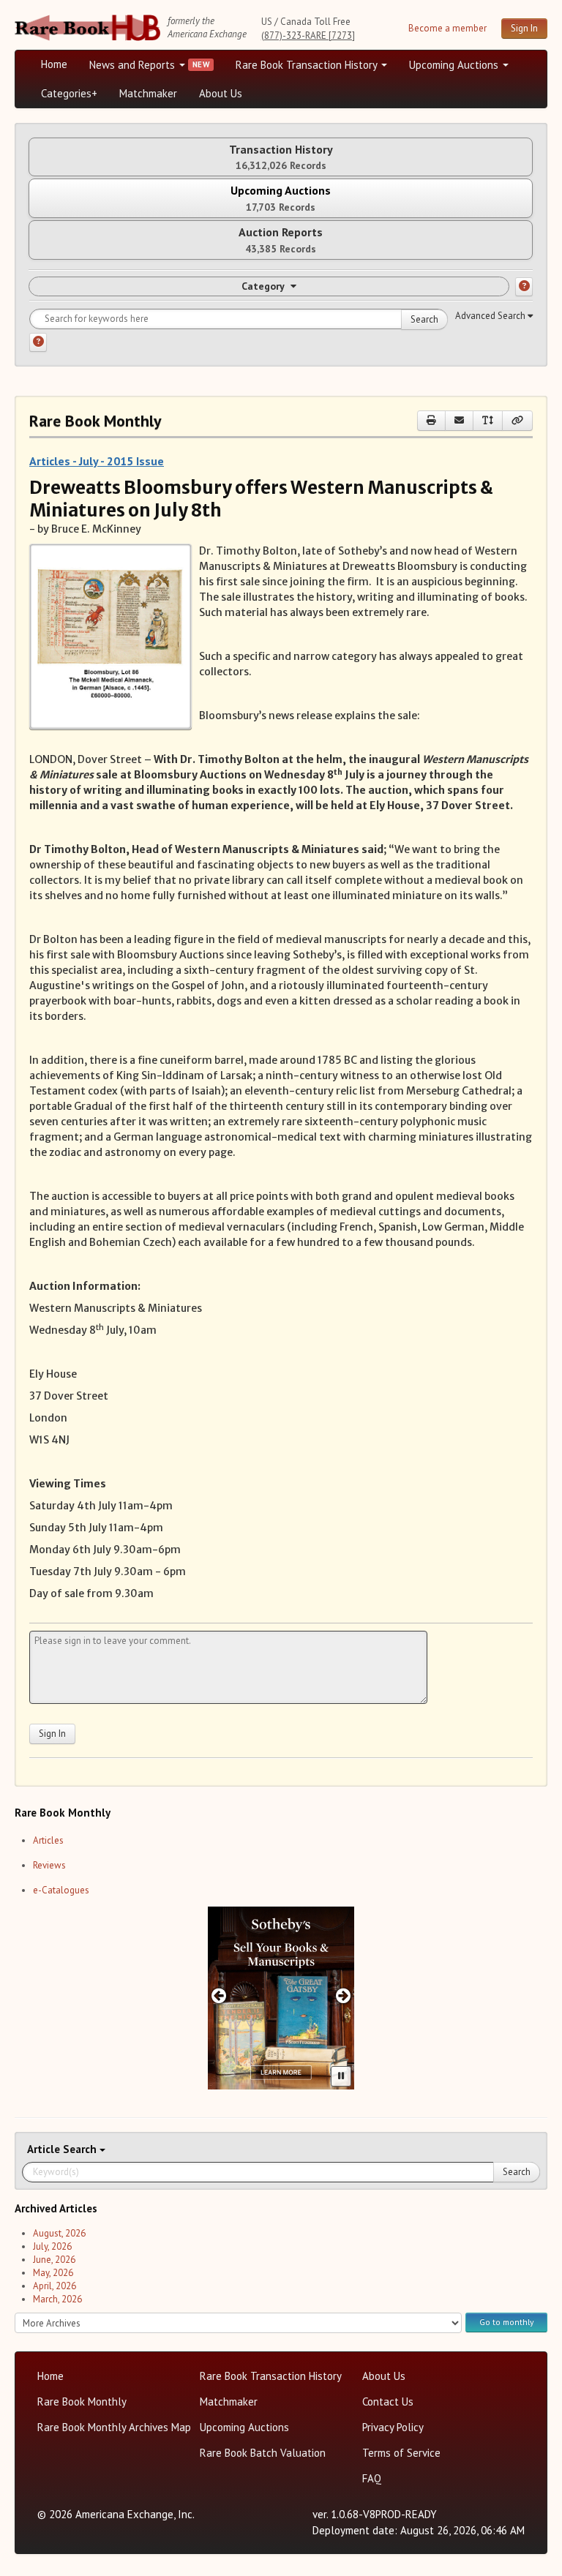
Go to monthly (506, 2322)
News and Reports (134, 65)
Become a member (447, 28)
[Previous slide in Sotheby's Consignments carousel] (218, 1995)
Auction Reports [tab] (281, 240)
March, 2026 (57, 2299)
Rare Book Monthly (82, 2402)
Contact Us (388, 2402)
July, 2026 (52, 2246)
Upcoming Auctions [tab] (281, 198)
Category (263, 286)
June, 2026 (54, 2260)
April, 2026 (55, 2286)
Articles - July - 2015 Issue (97, 461)
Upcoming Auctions (455, 65)
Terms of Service (401, 2453)
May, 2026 (53, 2273)
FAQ (372, 2478)
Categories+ (69, 93)
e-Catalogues (61, 1890)
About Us (221, 93)
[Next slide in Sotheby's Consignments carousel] (344, 1995)
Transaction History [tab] (281, 157)
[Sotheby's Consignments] (281, 1998)
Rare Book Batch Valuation (263, 2453)
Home (54, 64)
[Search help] (38, 342)
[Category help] (524, 287)
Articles (48, 1840)
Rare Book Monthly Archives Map (114, 2427)
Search (424, 319)
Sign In (524, 28)
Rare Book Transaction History (308, 65)
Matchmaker (148, 93)
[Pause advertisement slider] (341, 2076)
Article (45, 2149)
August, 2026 (59, 2233)
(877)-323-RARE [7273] (308, 35)
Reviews (49, 1865)
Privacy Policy (393, 2427)
